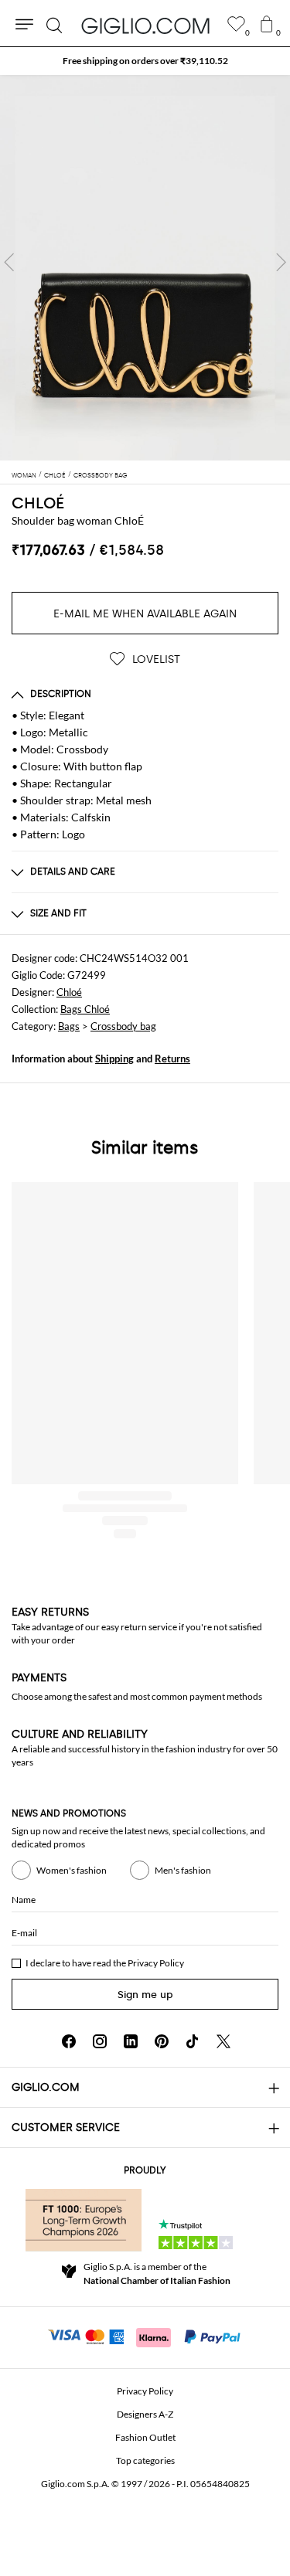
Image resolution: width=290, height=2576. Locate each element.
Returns (172, 1059)
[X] (223, 2041)
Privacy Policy (156, 1963)
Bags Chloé (85, 1009)
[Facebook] (69, 2041)
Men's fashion (183, 1870)
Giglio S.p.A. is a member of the (157, 2274)
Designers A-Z (145, 2414)
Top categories (145, 2460)
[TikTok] (193, 2041)
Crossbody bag (123, 1026)
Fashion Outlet (145, 2437)
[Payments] (145, 2336)
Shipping (114, 1059)
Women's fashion (72, 1870)
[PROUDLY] (84, 2220)
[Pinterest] (162, 2041)
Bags (69, 1026)
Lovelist (155, 659)
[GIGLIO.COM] (145, 25)
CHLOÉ (38, 503)
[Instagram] (100, 2041)
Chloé (69, 992)
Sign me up (145, 1995)
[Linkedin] (131, 2041)
